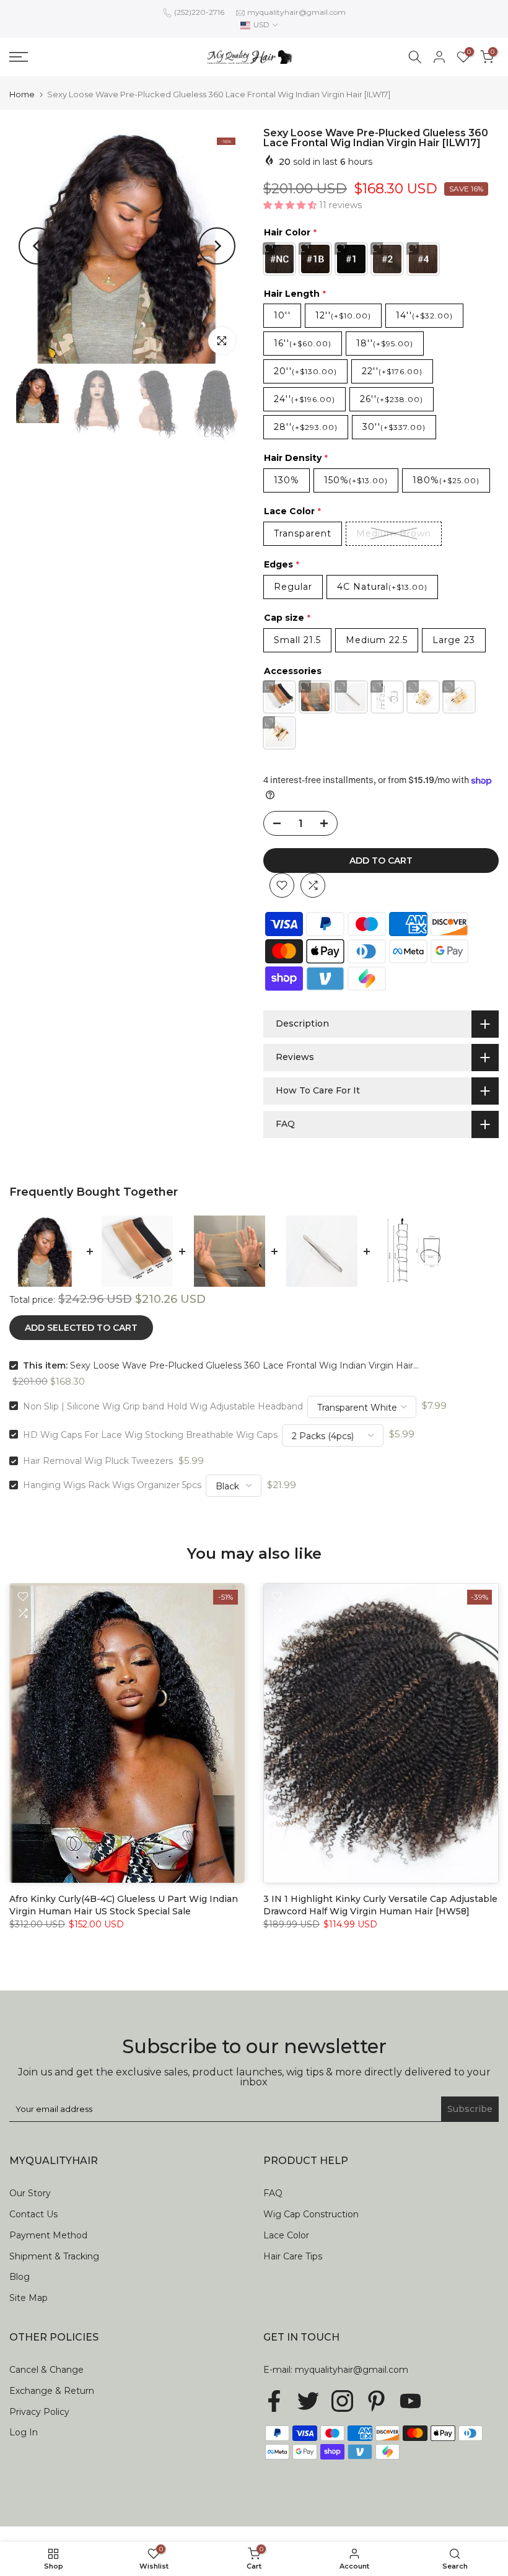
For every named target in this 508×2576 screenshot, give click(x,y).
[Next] (217, 246)
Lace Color (286, 2235)
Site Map (28, 2298)
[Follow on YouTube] (410, 2401)
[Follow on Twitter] (308, 2401)
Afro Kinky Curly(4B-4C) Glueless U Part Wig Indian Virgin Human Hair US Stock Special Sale (124, 1905)
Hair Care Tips (293, 2256)
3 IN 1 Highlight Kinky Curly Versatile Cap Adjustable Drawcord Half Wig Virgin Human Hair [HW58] (380, 1905)
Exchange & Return (52, 2391)
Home (22, 94)
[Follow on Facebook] (274, 2401)
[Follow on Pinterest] (376, 2401)
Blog (20, 2277)
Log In (24, 2432)
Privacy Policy (39, 2412)
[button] (291, 205)
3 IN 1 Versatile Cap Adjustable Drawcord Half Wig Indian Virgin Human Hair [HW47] (147, 2515)
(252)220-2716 (199, 12)
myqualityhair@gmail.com (296, 12)
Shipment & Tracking (54, 2256)
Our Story (30, 2193)
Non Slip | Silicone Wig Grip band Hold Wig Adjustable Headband (163, 1406)
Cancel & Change (46, 2370)
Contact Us (33, 2214)
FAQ (273, 2193)
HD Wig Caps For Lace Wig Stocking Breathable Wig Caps (150, 1434)
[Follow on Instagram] (342, 2401)
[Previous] (37, 246)
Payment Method (48, 2235)
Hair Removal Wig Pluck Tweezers (98, 1461)
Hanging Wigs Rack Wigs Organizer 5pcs (112, 1485)
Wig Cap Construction (311, 2214)
